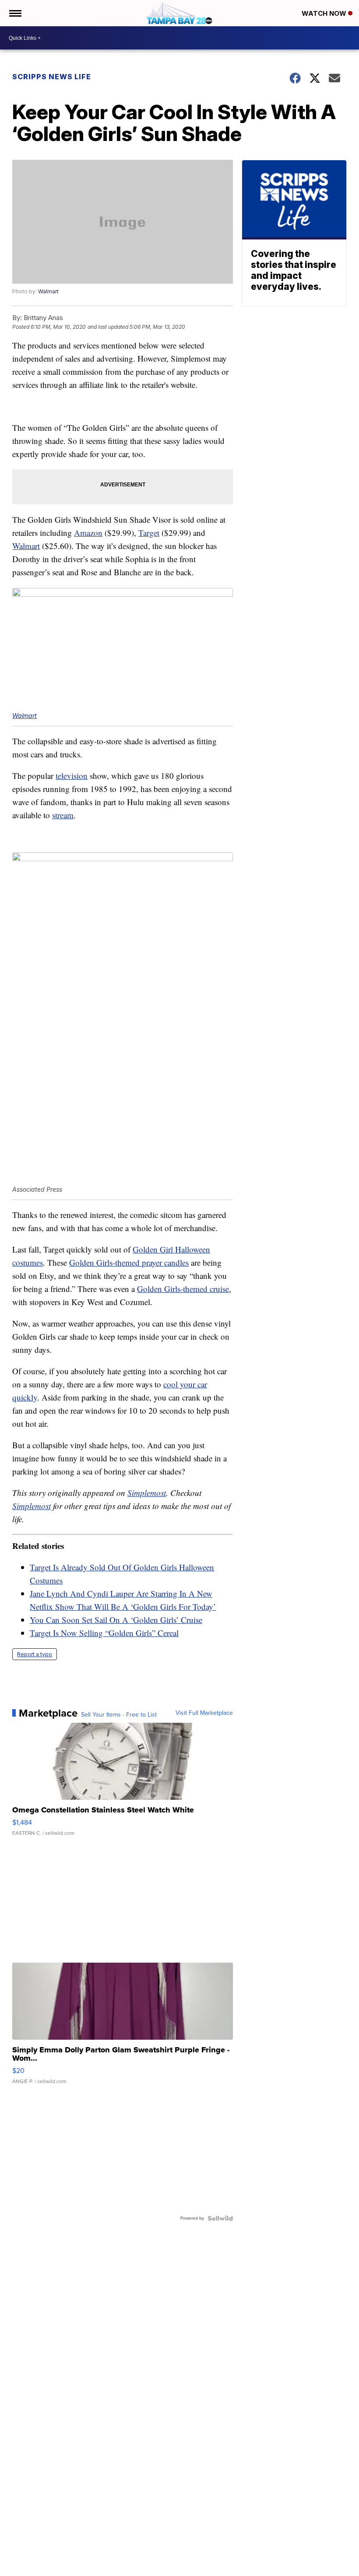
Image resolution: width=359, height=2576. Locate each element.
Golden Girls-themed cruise (183, 1289)
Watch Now (325, 13)
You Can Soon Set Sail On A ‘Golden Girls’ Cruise (116, 1620)
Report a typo (35, 1654)
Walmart (48, 291)
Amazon (88, 533)
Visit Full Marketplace (204, 1713)
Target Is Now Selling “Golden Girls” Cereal (104, 1633)
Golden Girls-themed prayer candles (129, 1262)
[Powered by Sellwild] (220, 2218)
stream (63, 815)
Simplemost (147, 1493)
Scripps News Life (52, 77)
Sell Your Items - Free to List (119, 1715)
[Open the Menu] (15, 13)
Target (149, 533)
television (72, 776)
